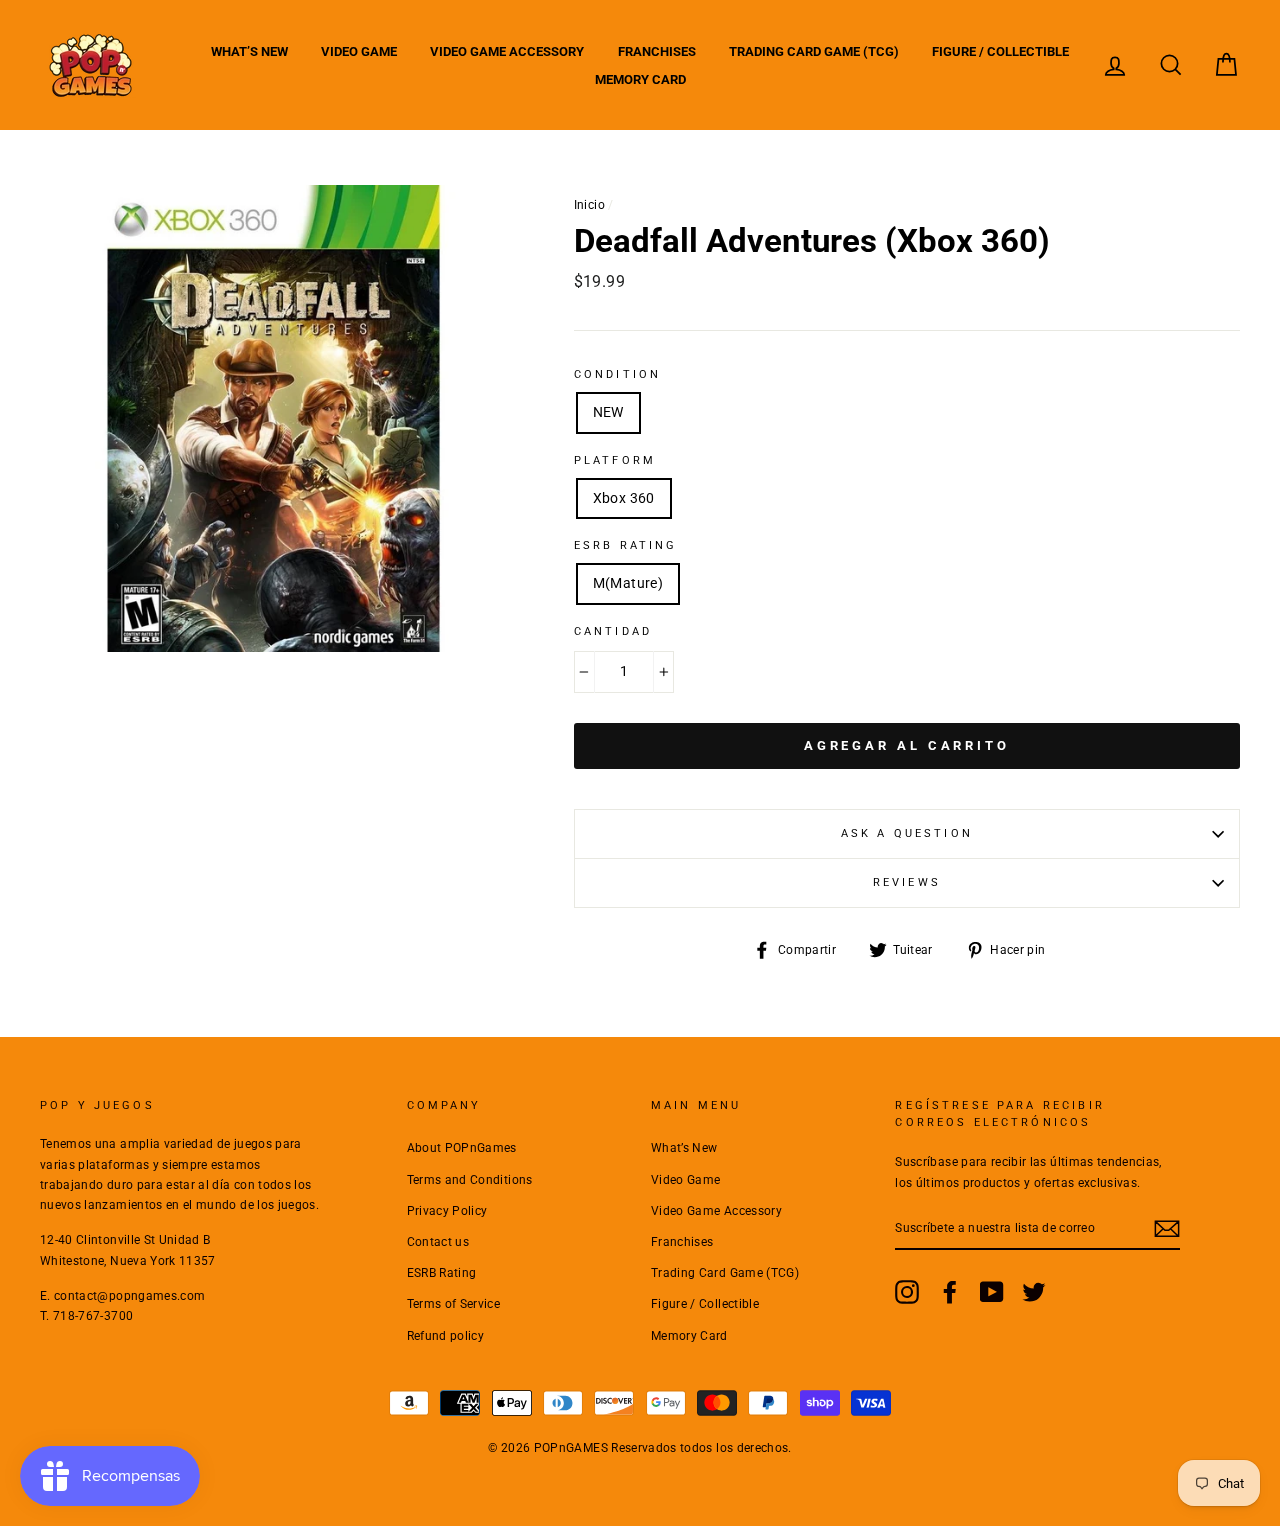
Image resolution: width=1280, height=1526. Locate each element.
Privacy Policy (447, 1211)
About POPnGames (462, 1148)
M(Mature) (628, 583)
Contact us (438, 1242)
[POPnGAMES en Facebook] (950, 1292)
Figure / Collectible (1000, 51)
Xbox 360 (624, 498)
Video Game (359, 51)
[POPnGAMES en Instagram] (907, 1292)
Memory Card (640, 79)
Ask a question (907, 833)
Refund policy (446, 1336)
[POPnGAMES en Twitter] (1034, 1292)
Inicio (589, 205)
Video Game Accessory (507, 51)
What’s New (249, 51)
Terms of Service (454, 1304)
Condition (617, 374)
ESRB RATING (626, 545)
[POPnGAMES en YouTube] (992, 1292)
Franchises (657, 51)
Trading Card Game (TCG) (814, 51)
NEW (608, 412)
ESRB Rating (442, 1273)
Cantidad (613, 631)
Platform (615, 460)
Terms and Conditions (470, 1180)
